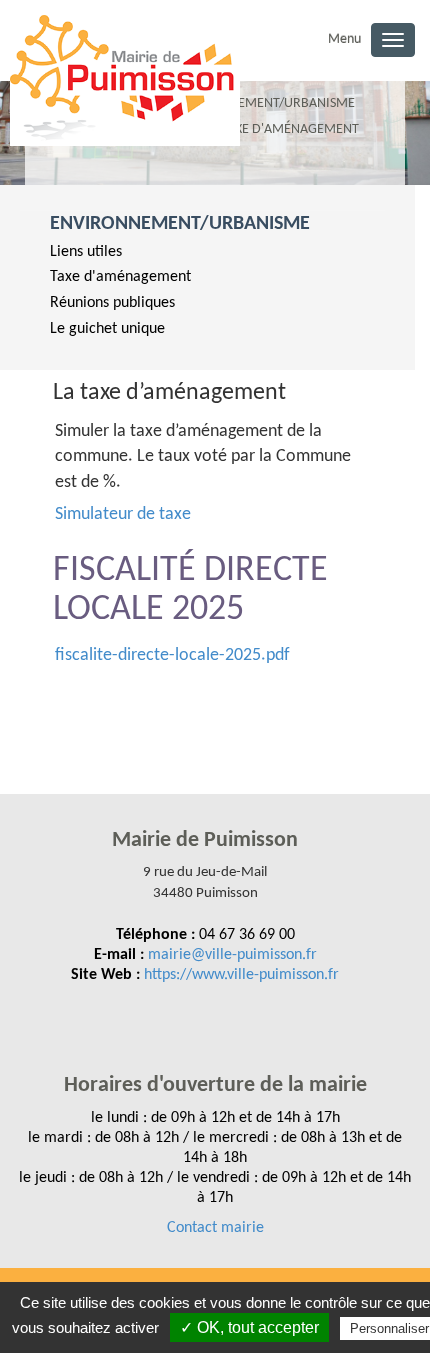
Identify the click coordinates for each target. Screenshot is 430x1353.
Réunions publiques (112, 303)
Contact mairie (215, 1228)
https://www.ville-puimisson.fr (241, 975)
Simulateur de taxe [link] (123, 514)
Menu (344, 39)
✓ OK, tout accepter (249, 1327)
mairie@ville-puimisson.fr (232, 955)
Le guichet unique (107, 329)
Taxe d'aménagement (120, 277)
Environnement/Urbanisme (180, 224)
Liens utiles (86, 252)
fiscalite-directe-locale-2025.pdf (172, 655)
